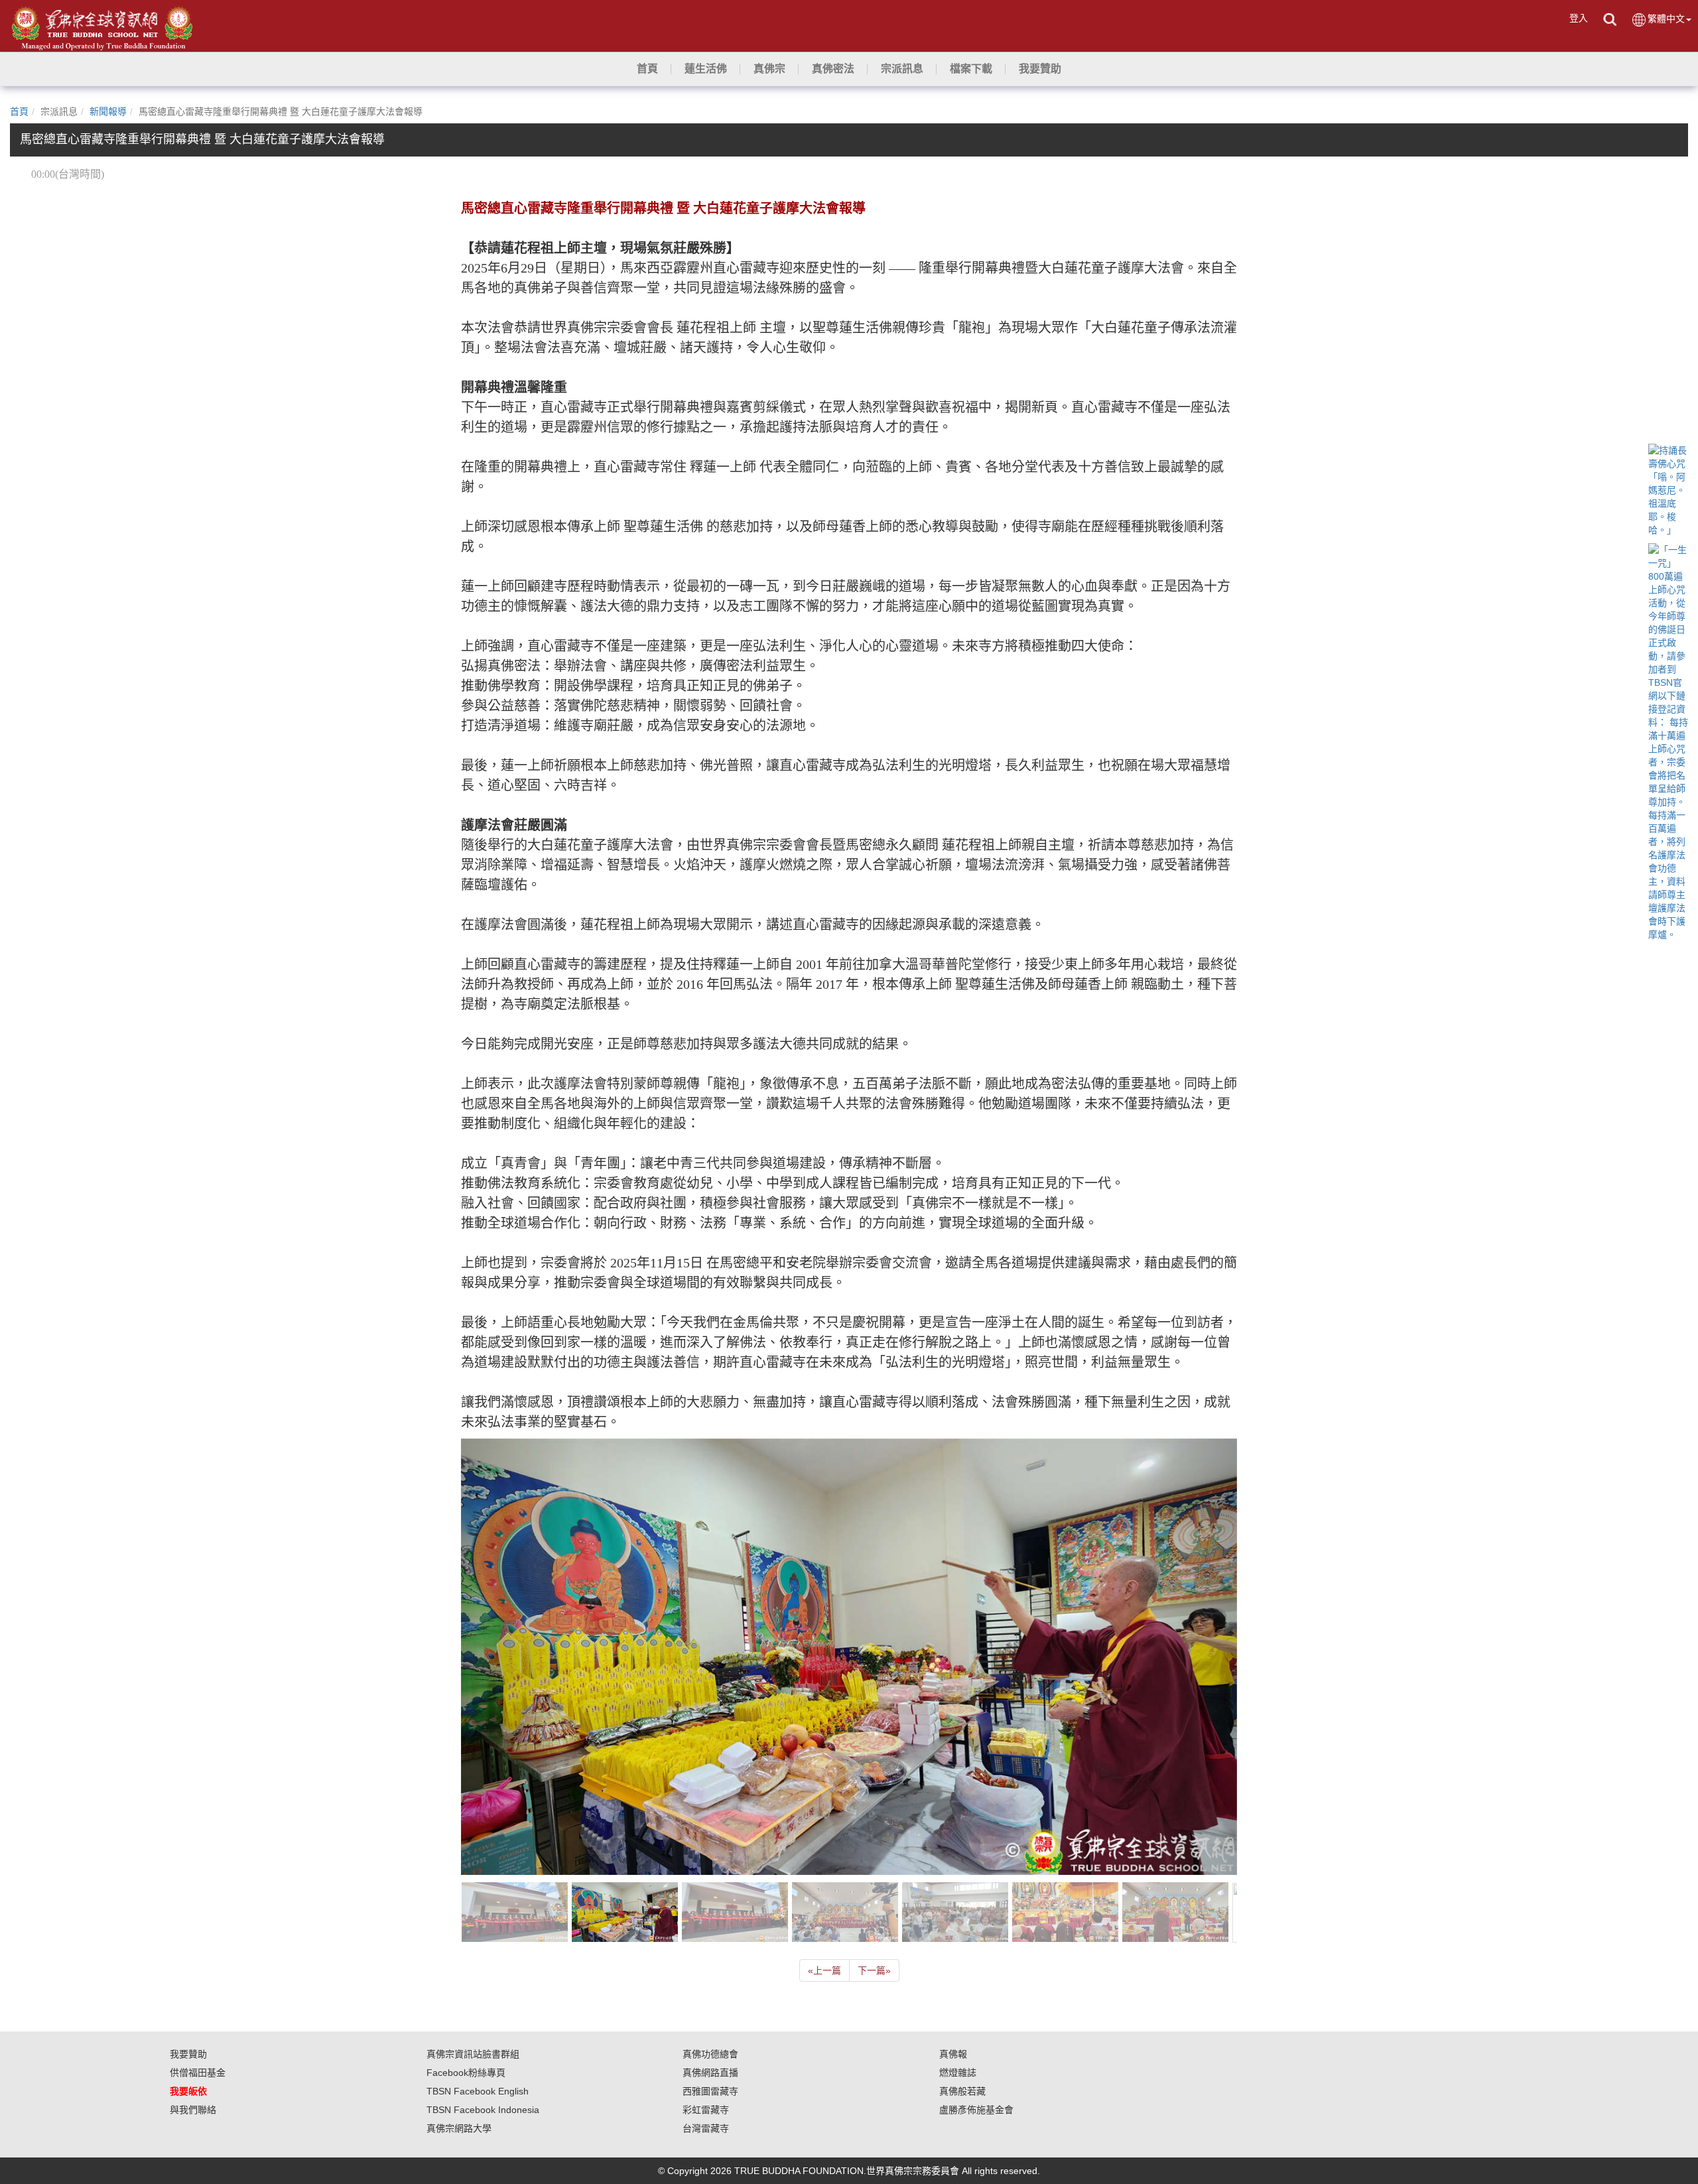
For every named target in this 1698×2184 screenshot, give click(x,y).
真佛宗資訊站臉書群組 (473, 2054)
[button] (706, 69)
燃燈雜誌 (958, 2073)
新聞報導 (108, 111)
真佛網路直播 (710, 2073)
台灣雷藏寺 (706, 2128)
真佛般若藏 (962, 2091)
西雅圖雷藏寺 (710, 2091)
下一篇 (874, 1970)
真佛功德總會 (710, 2054)
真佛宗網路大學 (459, 2128)
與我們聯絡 (193, 2110)
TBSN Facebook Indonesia (483, 2110)
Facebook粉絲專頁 (466, 2073)
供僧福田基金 (198, 2073)
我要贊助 (188, 2054)
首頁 (19, 111)
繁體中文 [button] (1666, 19)
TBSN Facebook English (478, 2091)
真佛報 (953, 2054)
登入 (1579, 18)
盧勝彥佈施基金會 (976, 2110)
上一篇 (824, 1970)
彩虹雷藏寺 (706, 2110)
